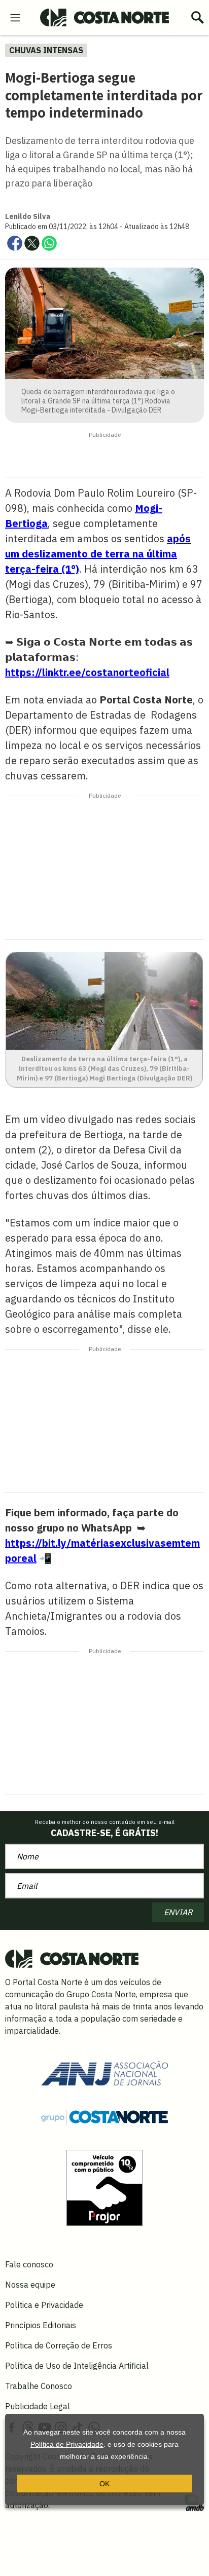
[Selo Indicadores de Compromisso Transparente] (104, 2187)
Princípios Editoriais (41, 2325)
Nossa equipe (30, 2285)
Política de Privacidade (67, 2444)
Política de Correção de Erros (59, 2345)
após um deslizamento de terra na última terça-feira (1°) (98, 554)
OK (104, 2484)
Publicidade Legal (38, 2406)
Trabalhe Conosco (39, 2386)
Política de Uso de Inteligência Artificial (77, 2366)
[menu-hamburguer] (15, 17)
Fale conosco (29, 2264)
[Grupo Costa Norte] (104, 2117)
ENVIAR (178, 1912)
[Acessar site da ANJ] (104, 2072)
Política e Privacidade (44, 2305)
